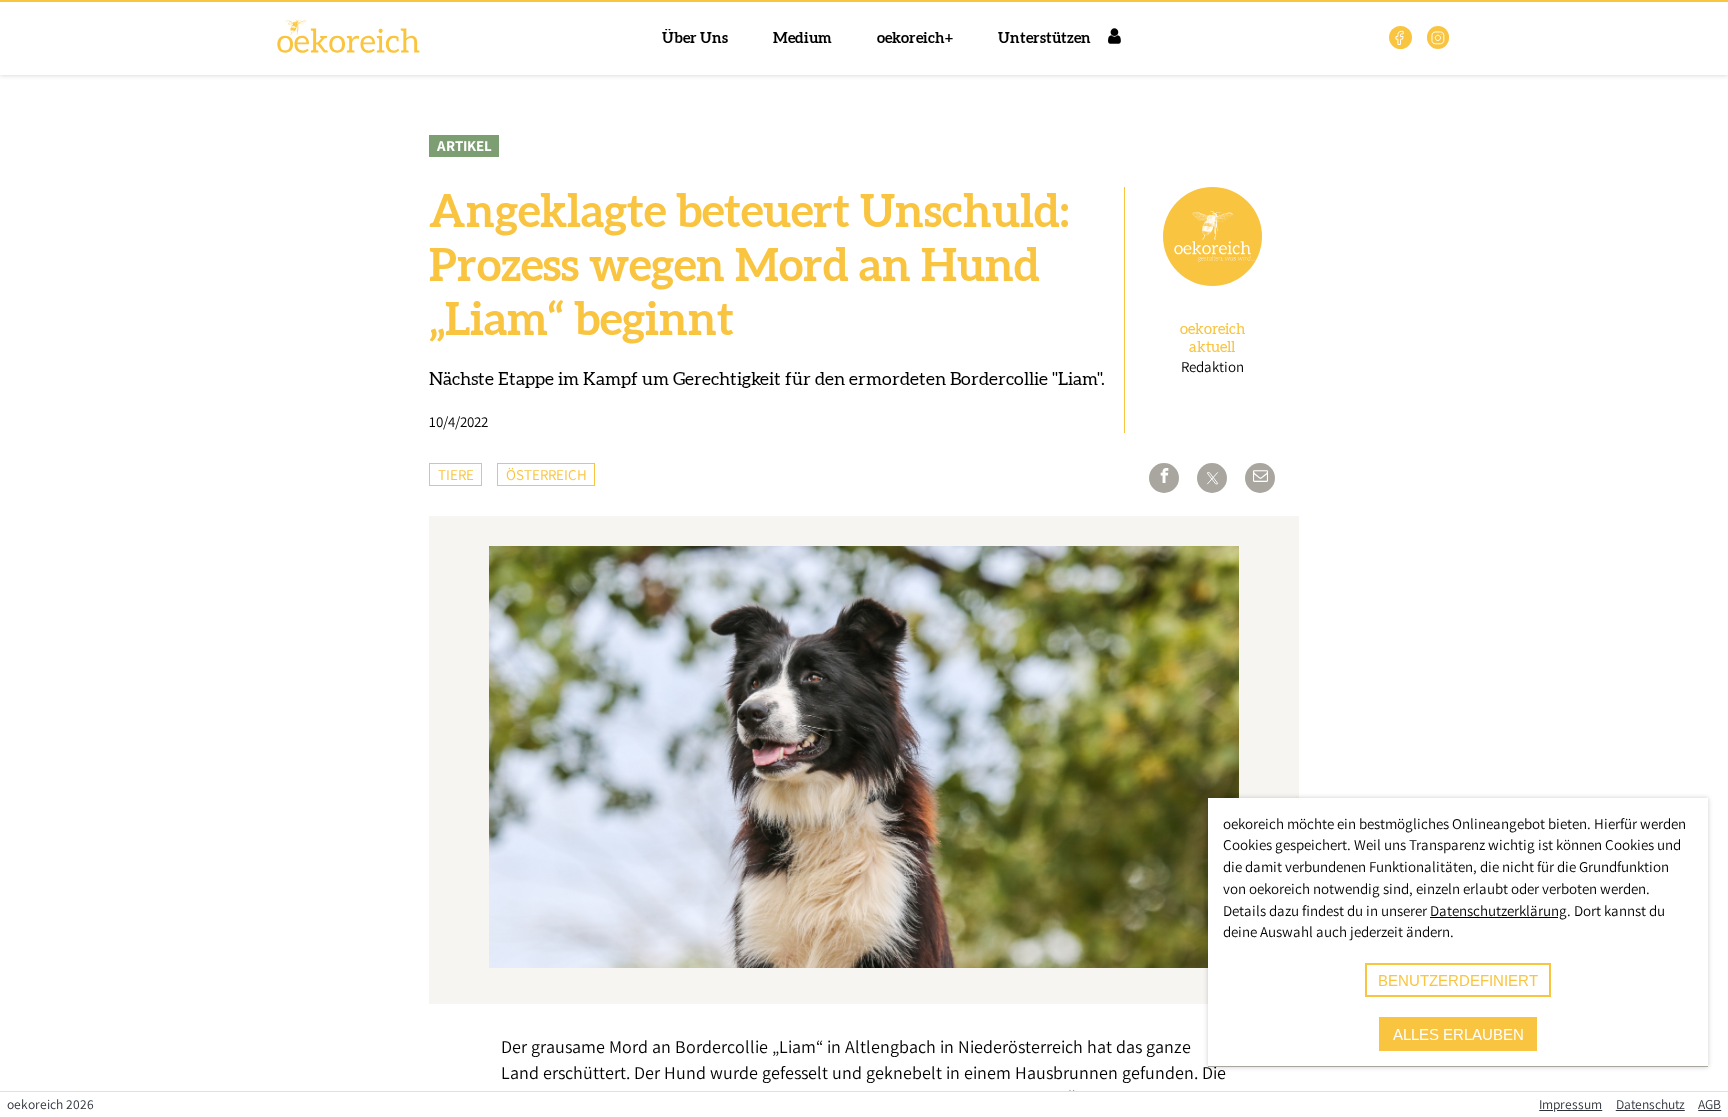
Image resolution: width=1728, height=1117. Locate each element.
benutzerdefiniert (1458, 980)
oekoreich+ (915, 38)
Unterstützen (1044, 38)
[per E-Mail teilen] (1260, 478)
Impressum (1570, 1104)
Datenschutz (1650, 1104)
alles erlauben (1458, 1034)
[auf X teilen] (1212, 478)
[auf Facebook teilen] (1164, 478)
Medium (802, 38)
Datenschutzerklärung (1498, 910)
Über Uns (695, 38)
